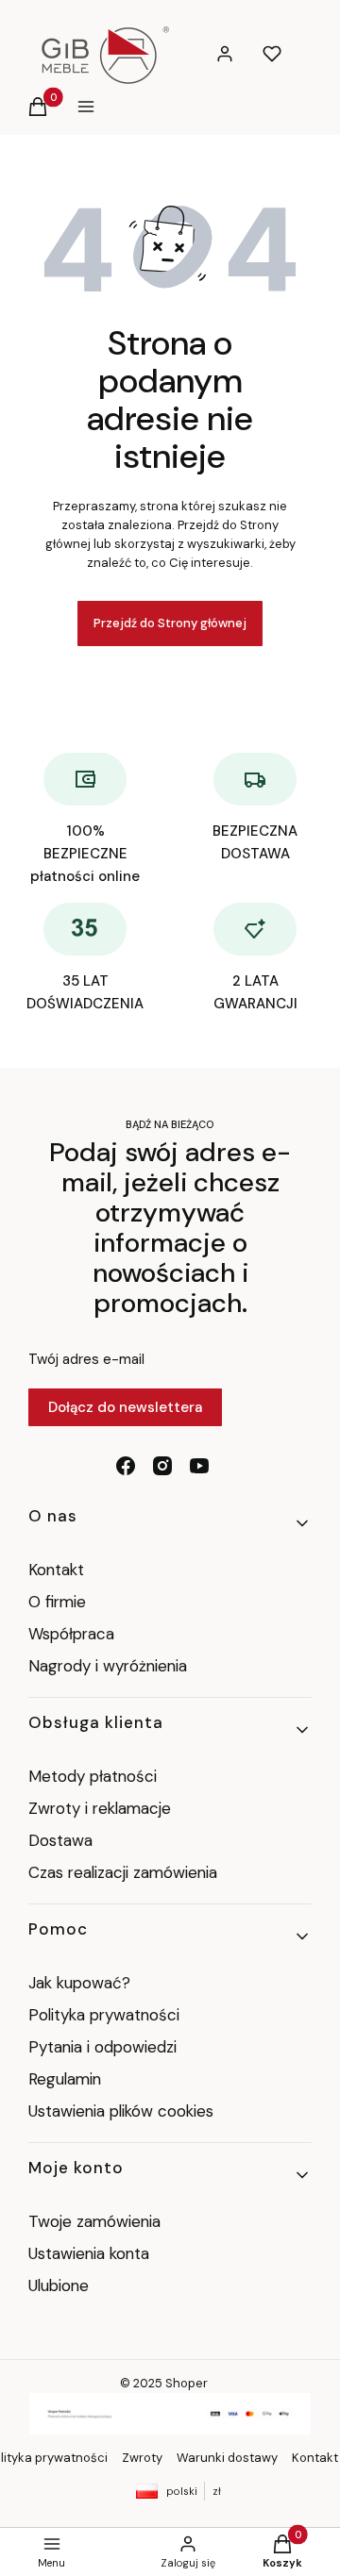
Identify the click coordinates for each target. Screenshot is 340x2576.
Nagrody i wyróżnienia (108, 1666)
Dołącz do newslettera (125, 1407)
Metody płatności (93, 1776)
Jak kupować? (79, 1983)
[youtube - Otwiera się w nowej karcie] (199, 1466)
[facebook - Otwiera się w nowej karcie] (126, 1466)
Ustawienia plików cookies (123, 2111)
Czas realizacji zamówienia (123, 1872)
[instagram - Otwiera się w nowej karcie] (162, 1466)
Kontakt (56, 1570)
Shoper (187, 2383)
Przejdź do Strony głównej (170, 623)
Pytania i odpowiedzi (102, 2047)
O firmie (57, 1602)
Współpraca (71, 1634)
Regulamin (65, 2079)
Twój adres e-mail (86, 1359)
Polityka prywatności (104, 2015)
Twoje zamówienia (94, 2221)
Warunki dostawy (227, 2458)
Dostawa (60, 1840)
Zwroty (142, 2458)
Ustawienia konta (89, 2253)
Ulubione (59, 2285)
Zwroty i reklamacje (100, 1808)
